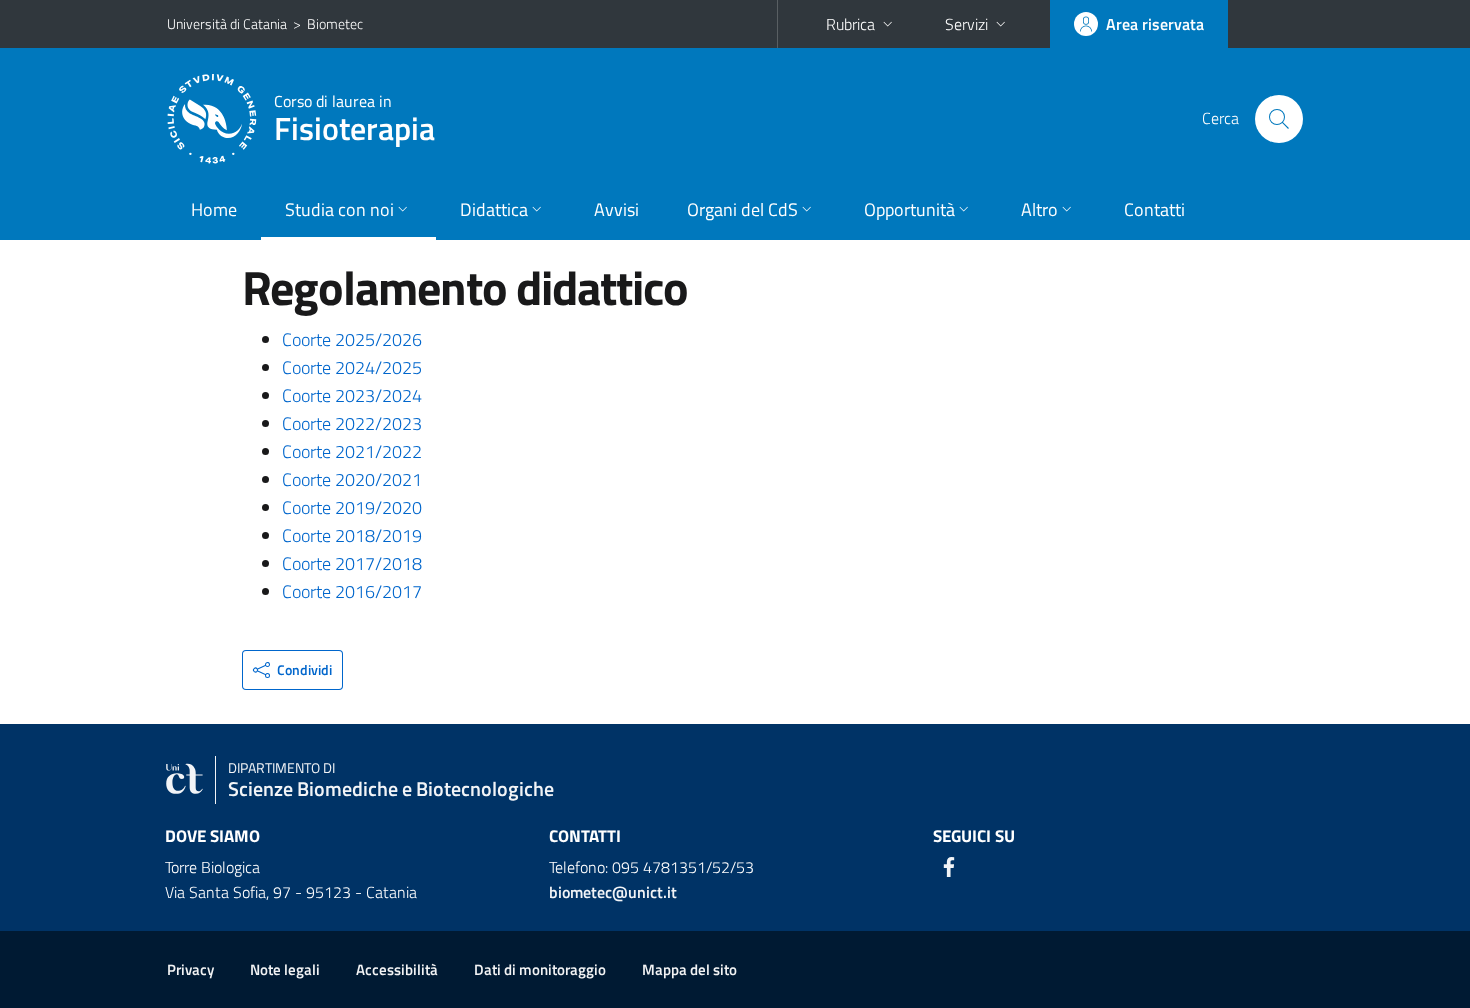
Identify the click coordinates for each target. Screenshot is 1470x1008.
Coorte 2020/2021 (352, 479)
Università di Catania (227, 23)
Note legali (285, 969)
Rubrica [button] (850, 24)
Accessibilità (397, 969)
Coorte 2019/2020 (352, 507)
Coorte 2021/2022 (352, 451)
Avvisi (616, 209)
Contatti (1154, 209)
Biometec (335, 23)
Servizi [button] (966, 24)
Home (214, 209)
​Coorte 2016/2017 (352, 591)
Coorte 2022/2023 (352, 423)
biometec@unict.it (613, 892)
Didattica (494, 209)
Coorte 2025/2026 (352, 339)
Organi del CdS (742, 209)
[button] (292, 670)
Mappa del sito (689, 969)
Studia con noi (339, 209)
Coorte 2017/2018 (352, 563)
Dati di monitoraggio (540, 969)
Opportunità (909, 209)
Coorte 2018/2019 (352, 535)
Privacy (190, 969)
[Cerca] (1279, 119)
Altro (1039, 209)
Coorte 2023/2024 (352, 395)
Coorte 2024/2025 (352, 367)
